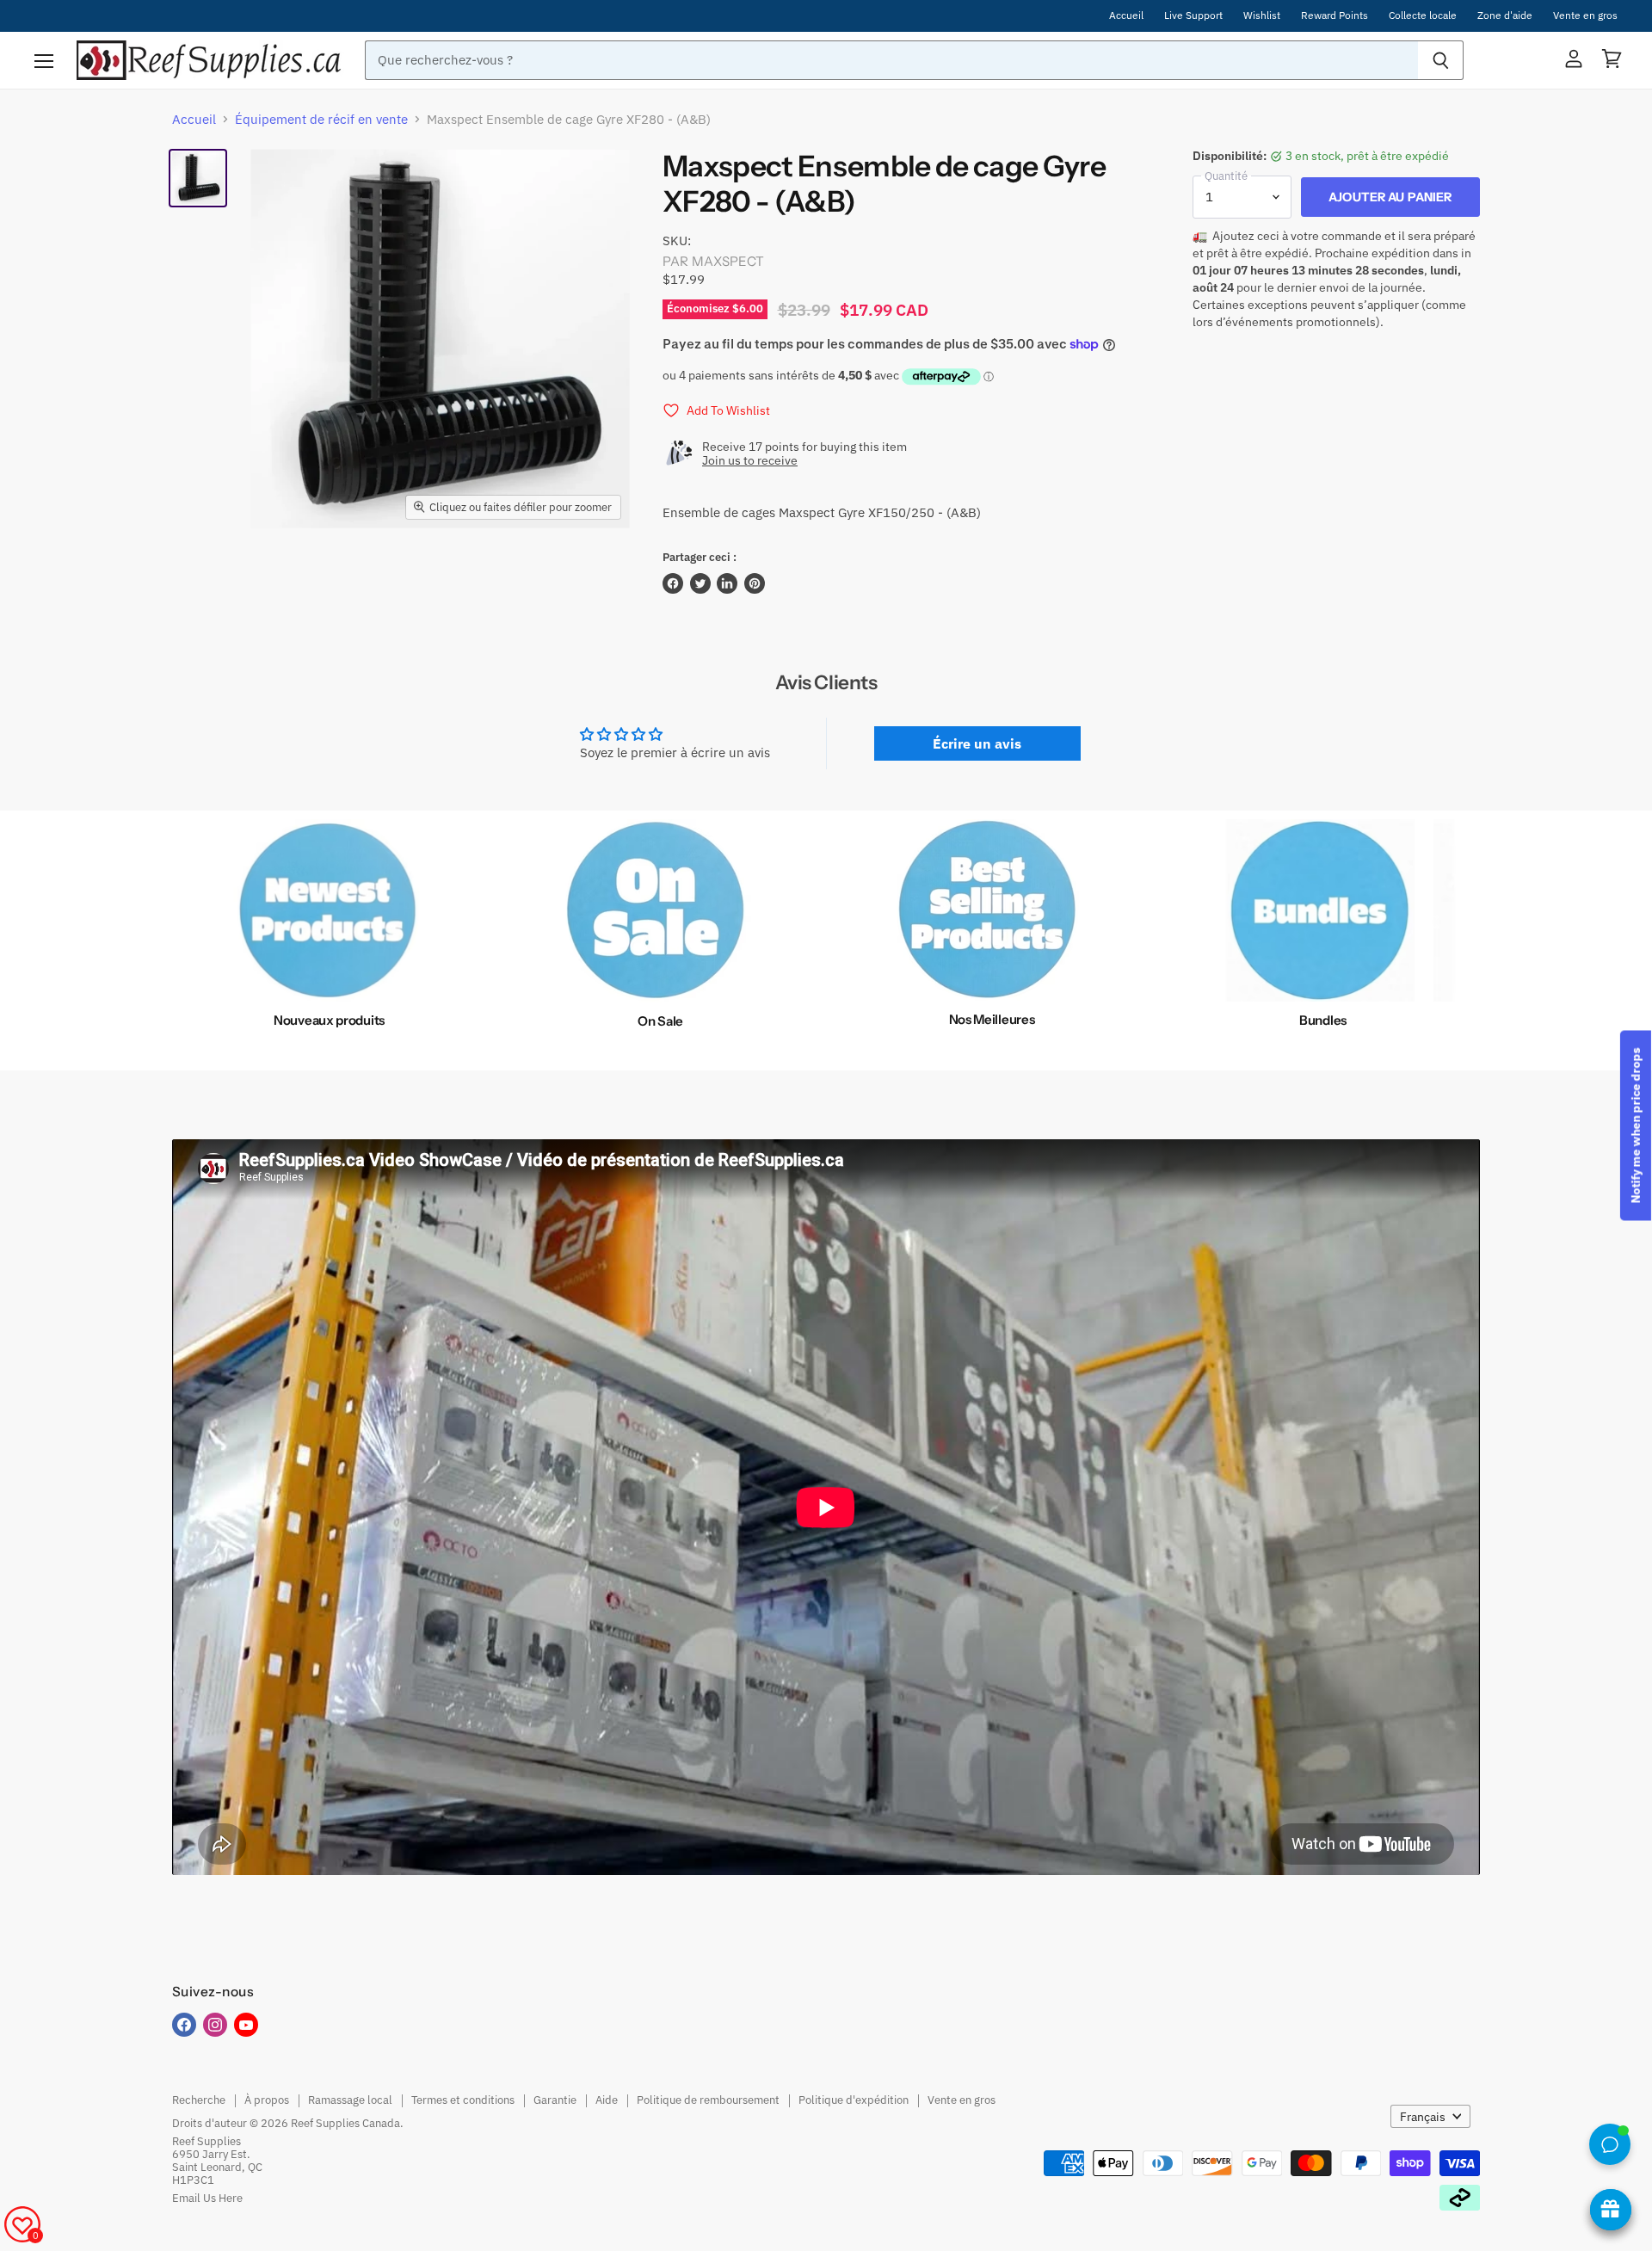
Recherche (199, 2100)
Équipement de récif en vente (321, 119)
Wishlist (1262, 15)
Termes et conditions (463, 2100)
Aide (607, 2100)
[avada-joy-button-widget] (1611, 2210)
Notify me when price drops (1636, 1126)
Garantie (555, 2100)
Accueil (1126, 15)
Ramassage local (350, 2100)
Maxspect (728, 261)
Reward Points (1335, 15)
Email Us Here (207, 2198)
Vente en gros (1585, 15)
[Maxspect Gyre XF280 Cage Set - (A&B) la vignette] (198, 178)
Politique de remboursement (708, 2100)
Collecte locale (1423, 15)
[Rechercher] (1441, 60)
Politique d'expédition (854, 2100)
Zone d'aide (1505, 15)
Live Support (1193, 15)
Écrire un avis (977, 743)
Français (1423, 2117)
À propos (267, 2100)
